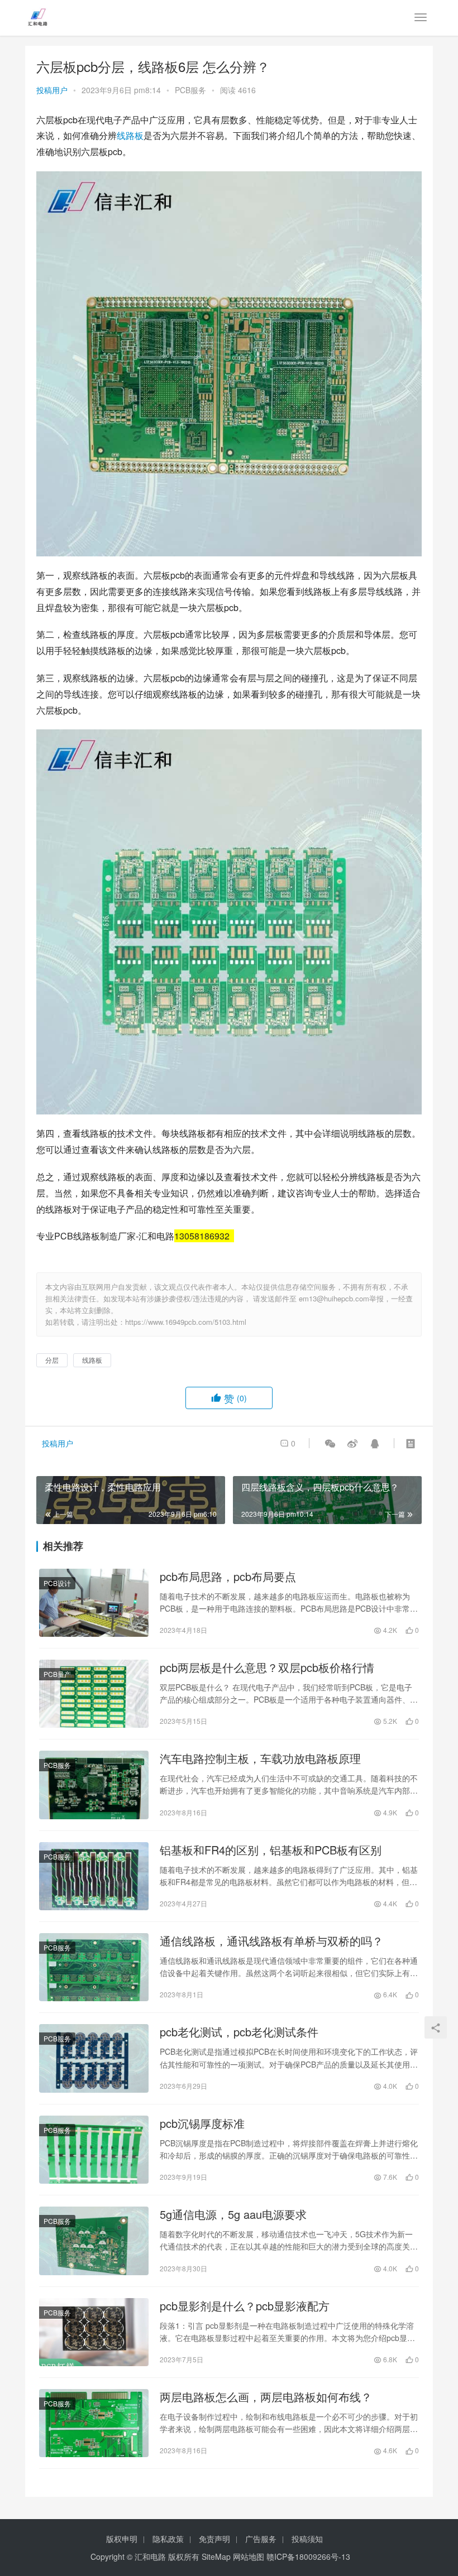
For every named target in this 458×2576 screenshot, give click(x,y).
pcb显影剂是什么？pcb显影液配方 (245, 2306)
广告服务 (261, 2539)
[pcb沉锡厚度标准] (94, 2150)
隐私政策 (168, 2539)
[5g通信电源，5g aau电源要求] (94, 2241)
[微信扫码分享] (330, 1443)
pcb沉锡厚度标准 (202, 2123)
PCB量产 (57, 1674)
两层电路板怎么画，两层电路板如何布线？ (266, 2397)
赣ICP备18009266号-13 (308, 2556)
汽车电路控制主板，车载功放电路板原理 (260, 1758)
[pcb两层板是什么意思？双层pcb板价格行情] (94, 1694)
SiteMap (216, 2556)
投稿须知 (307, 2539)
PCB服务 (190, 90)
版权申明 (122, 2539)
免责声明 (214, 2539)
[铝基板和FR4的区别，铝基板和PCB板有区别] (94, 1876)
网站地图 (249, 2556)
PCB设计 (57, 1583)
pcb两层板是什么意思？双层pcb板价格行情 (267, 1667)
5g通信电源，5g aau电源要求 (233, 2214)
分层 (52, 1360)
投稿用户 (52, 90)
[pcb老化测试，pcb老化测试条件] (94, 2058)
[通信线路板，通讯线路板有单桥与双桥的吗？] (94, 1967)
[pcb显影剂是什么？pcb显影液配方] (94, 2332)
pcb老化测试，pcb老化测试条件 (239, 2032)
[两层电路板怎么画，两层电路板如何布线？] (94, 2423)
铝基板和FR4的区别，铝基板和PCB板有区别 (271, 1850)
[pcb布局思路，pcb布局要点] (94, 1603)
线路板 (130, 135)
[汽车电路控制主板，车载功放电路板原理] (94, 1785)
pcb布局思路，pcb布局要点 (228, 1577)
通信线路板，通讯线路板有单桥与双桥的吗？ (271, 1941)
